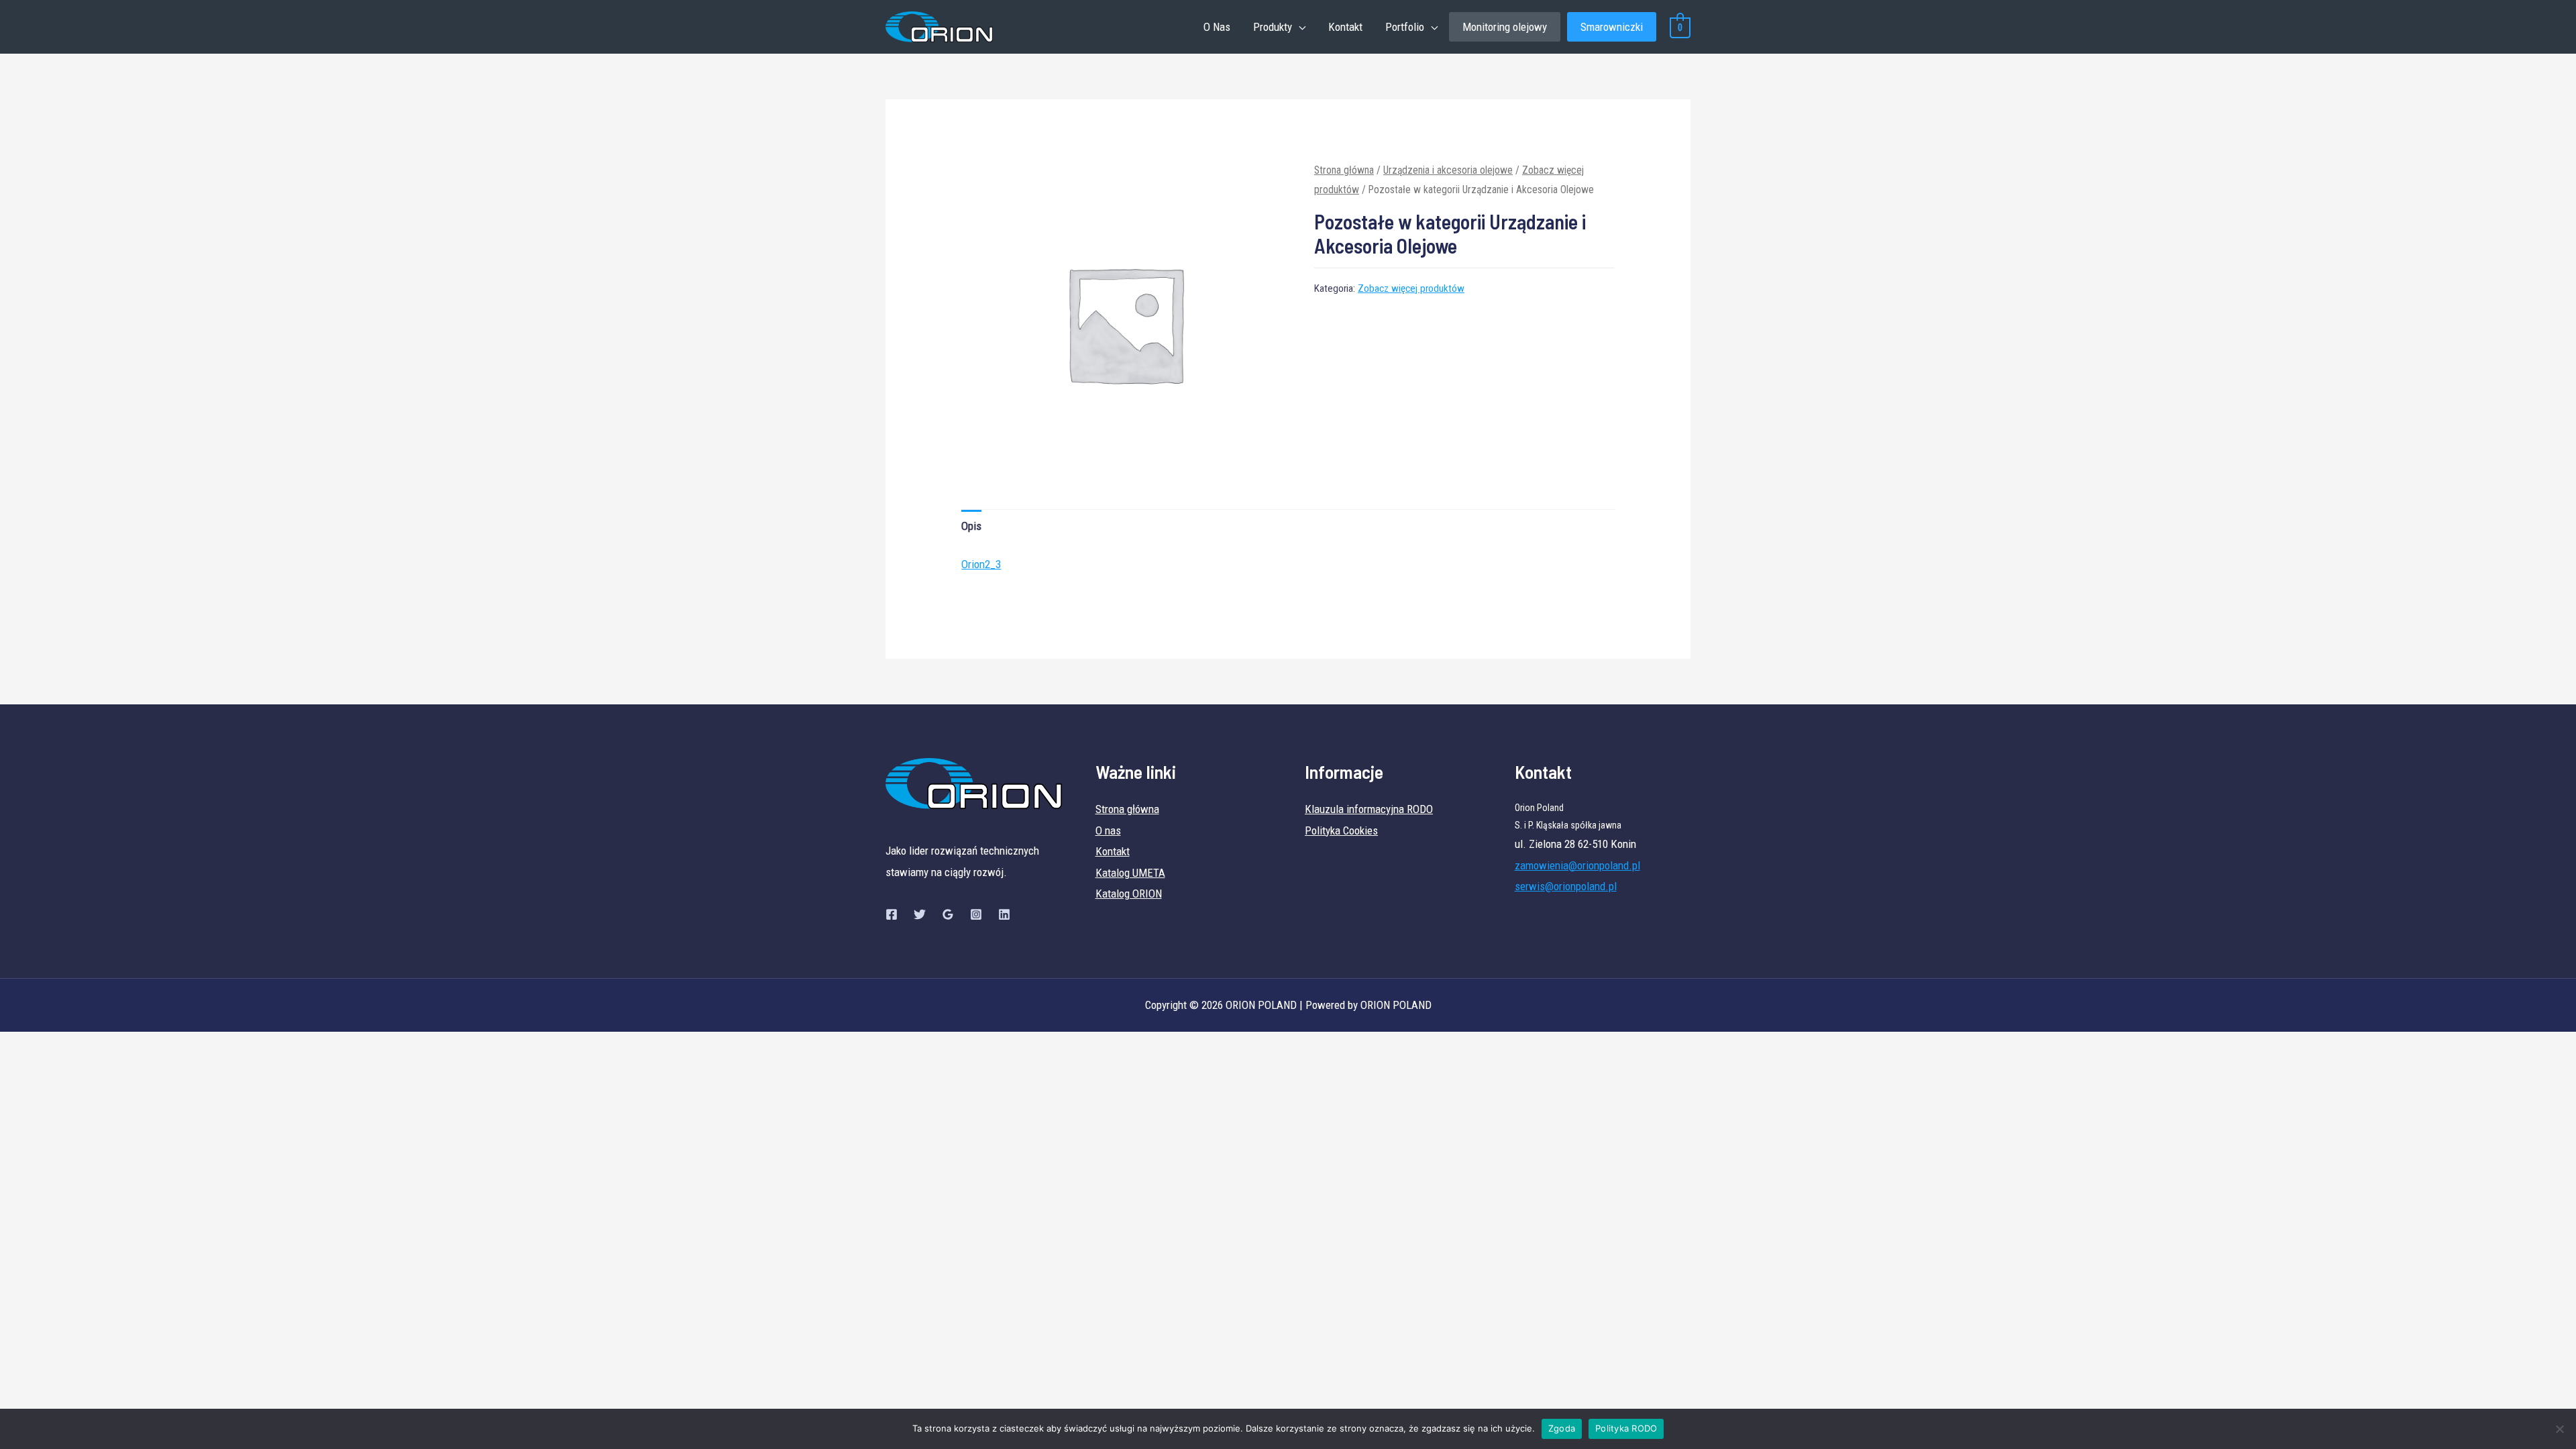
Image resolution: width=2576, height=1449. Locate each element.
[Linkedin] (1004, 914)
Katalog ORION (1129, 894)
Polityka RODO (1626, 1428)
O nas (1108, 830)
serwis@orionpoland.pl (1566, 886)
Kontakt (1345, 27)
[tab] (971, 526)
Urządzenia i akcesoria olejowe (1448, 170)
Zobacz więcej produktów (1411, 288)
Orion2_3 (981, 564)
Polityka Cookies (1341, 830)
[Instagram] (976, 914)
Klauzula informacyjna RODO (1369, 809)
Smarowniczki (1612, 27)
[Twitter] (920, 914)
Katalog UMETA (1130, 873)
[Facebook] (892, 914)
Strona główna (1344, 170)
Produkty (1273, 27)
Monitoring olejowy (1505, 27)
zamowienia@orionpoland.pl (1577, 865)
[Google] (948, 914)
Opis (971, 526)
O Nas (1217, 27)
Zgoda (1562, 1428)
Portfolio (1405, 27)
